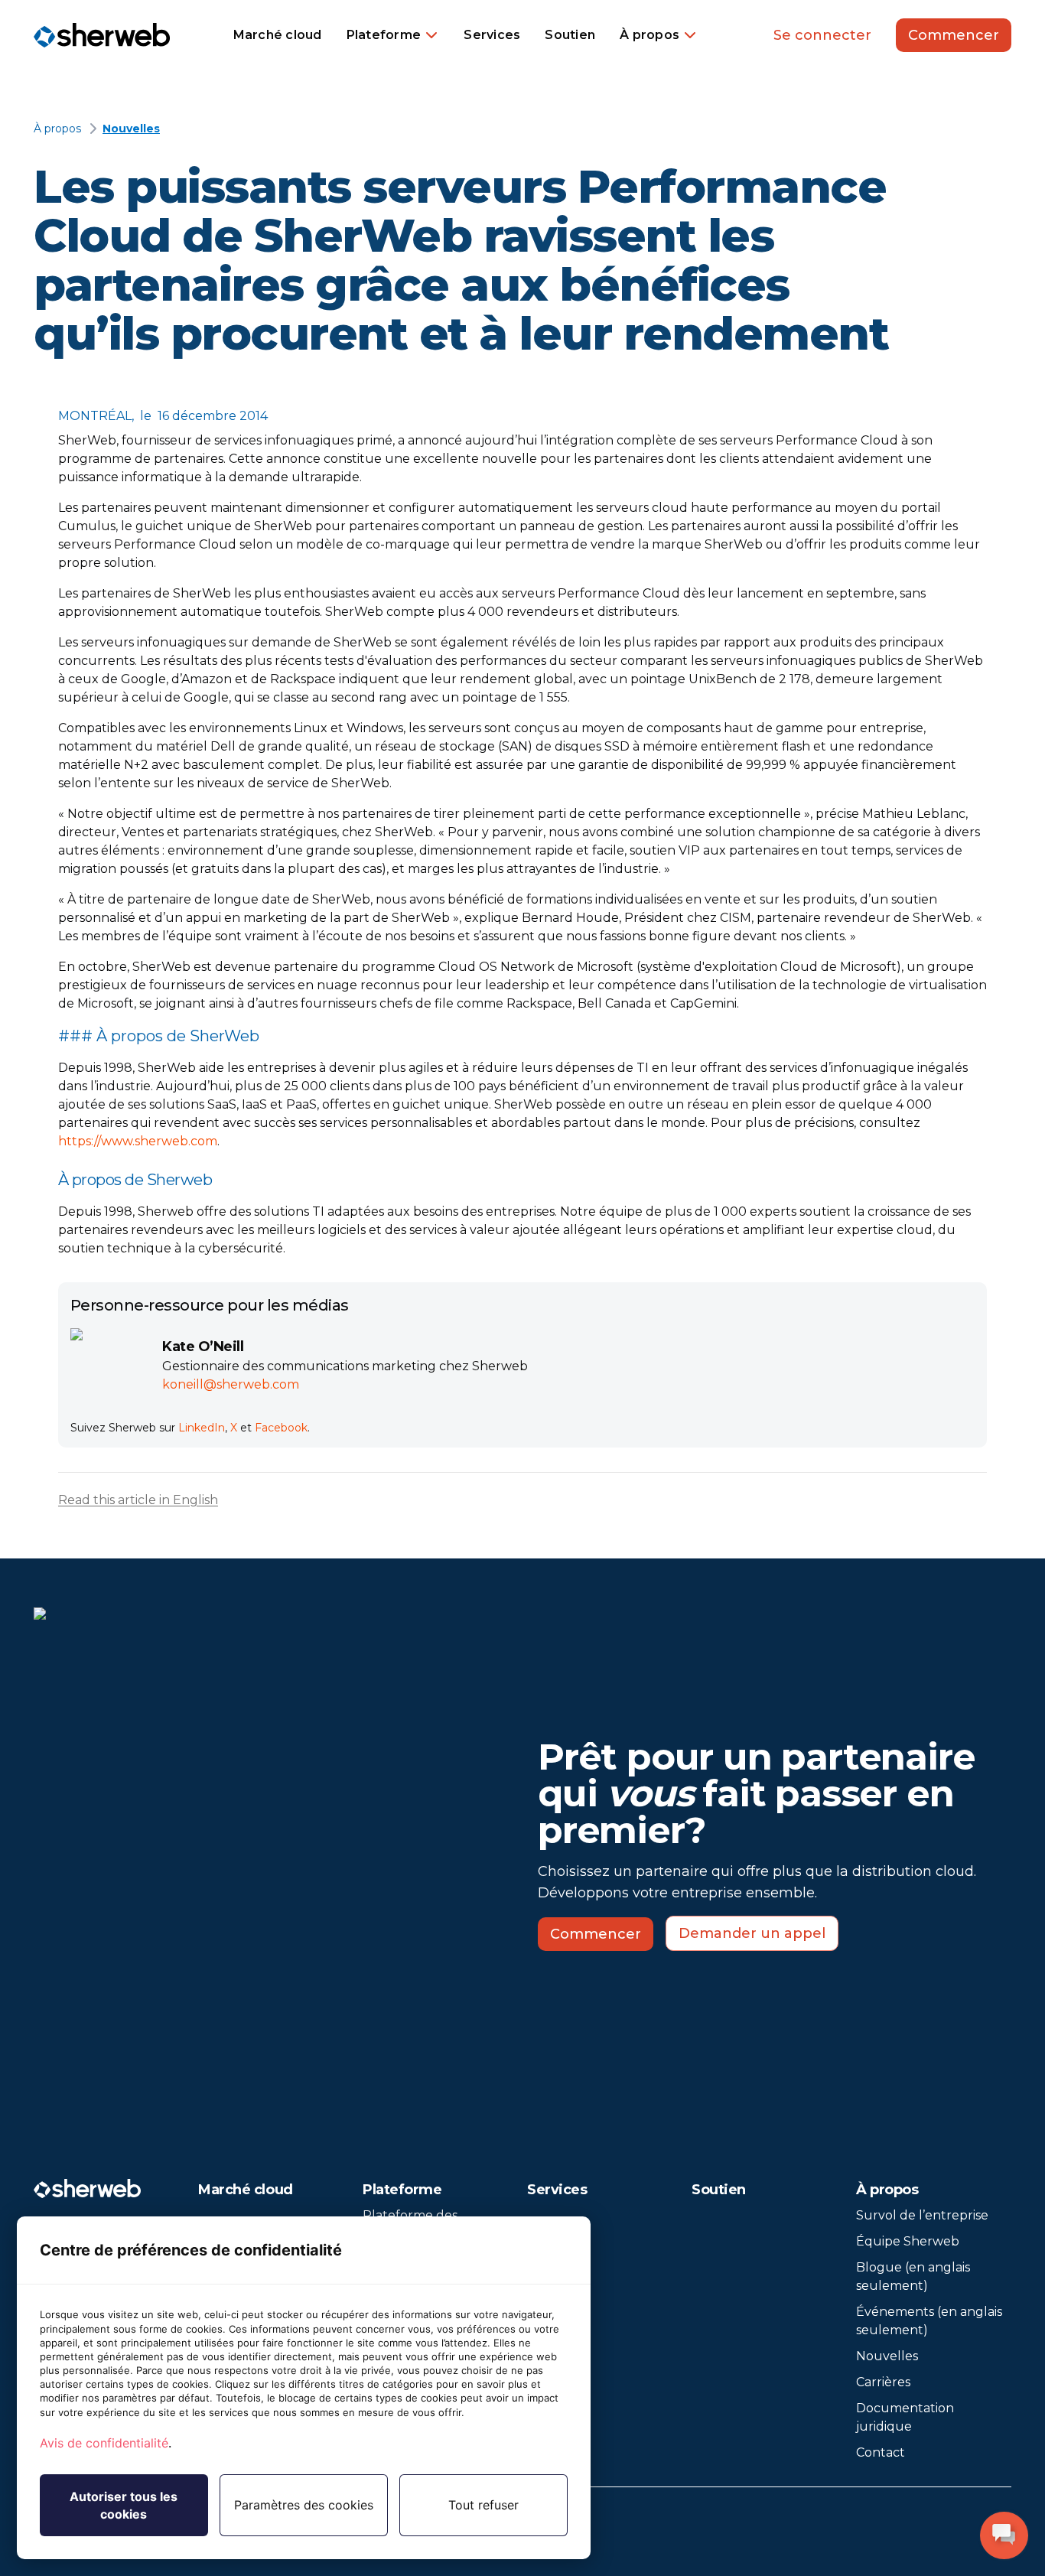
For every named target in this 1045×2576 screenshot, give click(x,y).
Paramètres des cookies (304, 2505)
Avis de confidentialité (104, 2443)
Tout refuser (483, 2505)
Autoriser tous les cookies (124, 2505)
